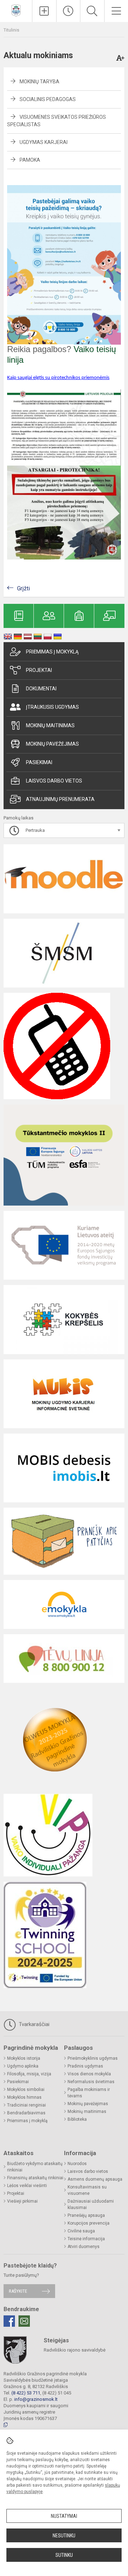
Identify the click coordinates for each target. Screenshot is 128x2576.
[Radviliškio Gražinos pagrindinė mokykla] (16, 10)
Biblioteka (77, 2119)
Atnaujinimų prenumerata (60, 799)
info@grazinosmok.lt (36, 2399)
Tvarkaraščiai (33, 2024)
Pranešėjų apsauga (86, 2215)
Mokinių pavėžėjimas (52, 744)
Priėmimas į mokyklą (52, 652)
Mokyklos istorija (24, 2058)
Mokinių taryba (39, 82)
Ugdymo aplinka (23, 2066)
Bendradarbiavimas (26, 2113)
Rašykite (18, 2291)
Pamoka (30, 160)
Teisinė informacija (86, 2239)
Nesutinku (64, 2536)
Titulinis (11, 30)
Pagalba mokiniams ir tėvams (89, 2093)
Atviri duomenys (84, 2247)
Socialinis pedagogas (48, 99)
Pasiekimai (39, 762)
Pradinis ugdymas (85, 2066)
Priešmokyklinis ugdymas (93, 2058)
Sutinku (64, 2555)
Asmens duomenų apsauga (95, 2179)
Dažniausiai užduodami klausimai (91, 2204)
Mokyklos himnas (24, 2097)
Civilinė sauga (81, 2231)
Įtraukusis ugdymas (52, 707)
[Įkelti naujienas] (44, 11)
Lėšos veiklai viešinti (27, 2186)
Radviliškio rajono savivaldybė (75, 2350)
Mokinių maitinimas (50, 725)
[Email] (24, 2321)
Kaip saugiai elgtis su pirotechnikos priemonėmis (58, 378)
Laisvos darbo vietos (54, 781)
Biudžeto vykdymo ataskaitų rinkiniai (35, 2167)
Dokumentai (41, 689)
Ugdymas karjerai (44, 142)
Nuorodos (77, 2164)
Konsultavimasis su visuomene (87, 2190)
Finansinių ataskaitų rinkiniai (35, 2178)
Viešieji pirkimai (22, 2201)
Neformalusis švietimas (91, 2082)
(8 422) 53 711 (26, 2393)
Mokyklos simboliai (26, 2090)
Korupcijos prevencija (89, 2223)
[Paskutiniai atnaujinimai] (68, 11)
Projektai (39, 670)
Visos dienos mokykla (89, 2074)
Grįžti (23, 588)
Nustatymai (64, 2516)
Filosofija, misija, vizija (29, 2074)
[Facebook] (9, 2321)
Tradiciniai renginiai (26, 2105)
